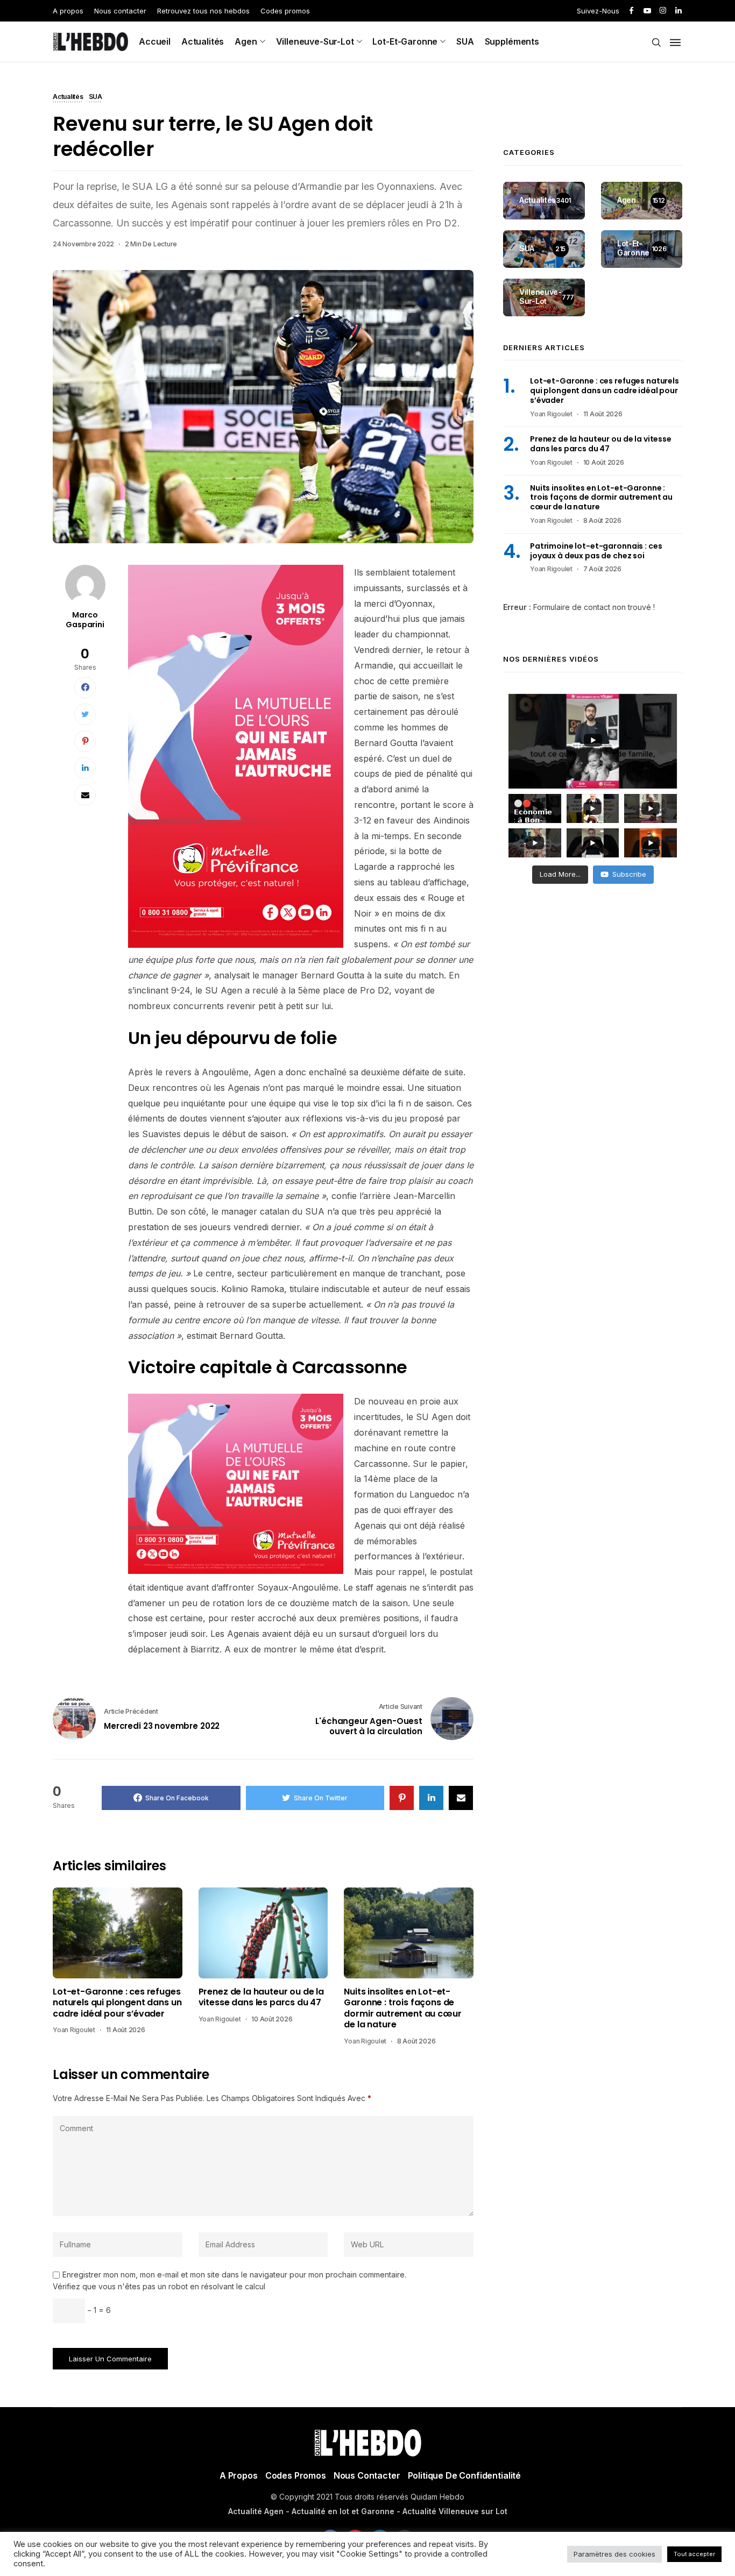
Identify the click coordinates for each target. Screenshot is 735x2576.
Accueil (155, 41)
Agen (246, 41)
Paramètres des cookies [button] (614, 2554)
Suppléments (512, 41)
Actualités (203, 41)
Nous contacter (120, 11)
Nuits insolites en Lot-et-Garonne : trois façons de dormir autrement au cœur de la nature (402, 2009)
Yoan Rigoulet (74, 2030)
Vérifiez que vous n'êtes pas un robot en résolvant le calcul (159, 2286)
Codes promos (285, 11)
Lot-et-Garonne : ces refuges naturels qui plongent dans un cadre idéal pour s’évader (117, 2003)
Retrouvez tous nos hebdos (203, 11)
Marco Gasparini (85, 620)
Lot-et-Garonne (405, 41)
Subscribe (629, 874)
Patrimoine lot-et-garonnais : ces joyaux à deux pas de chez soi (596, 551)
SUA (465, 41)
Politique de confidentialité (465, 2475)
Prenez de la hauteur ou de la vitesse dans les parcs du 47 (261, 1997)
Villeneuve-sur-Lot (315, 41)
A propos (68, 11)
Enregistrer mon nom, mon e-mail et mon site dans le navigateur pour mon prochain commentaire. (234, 2275)
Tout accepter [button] (694, 2554)
